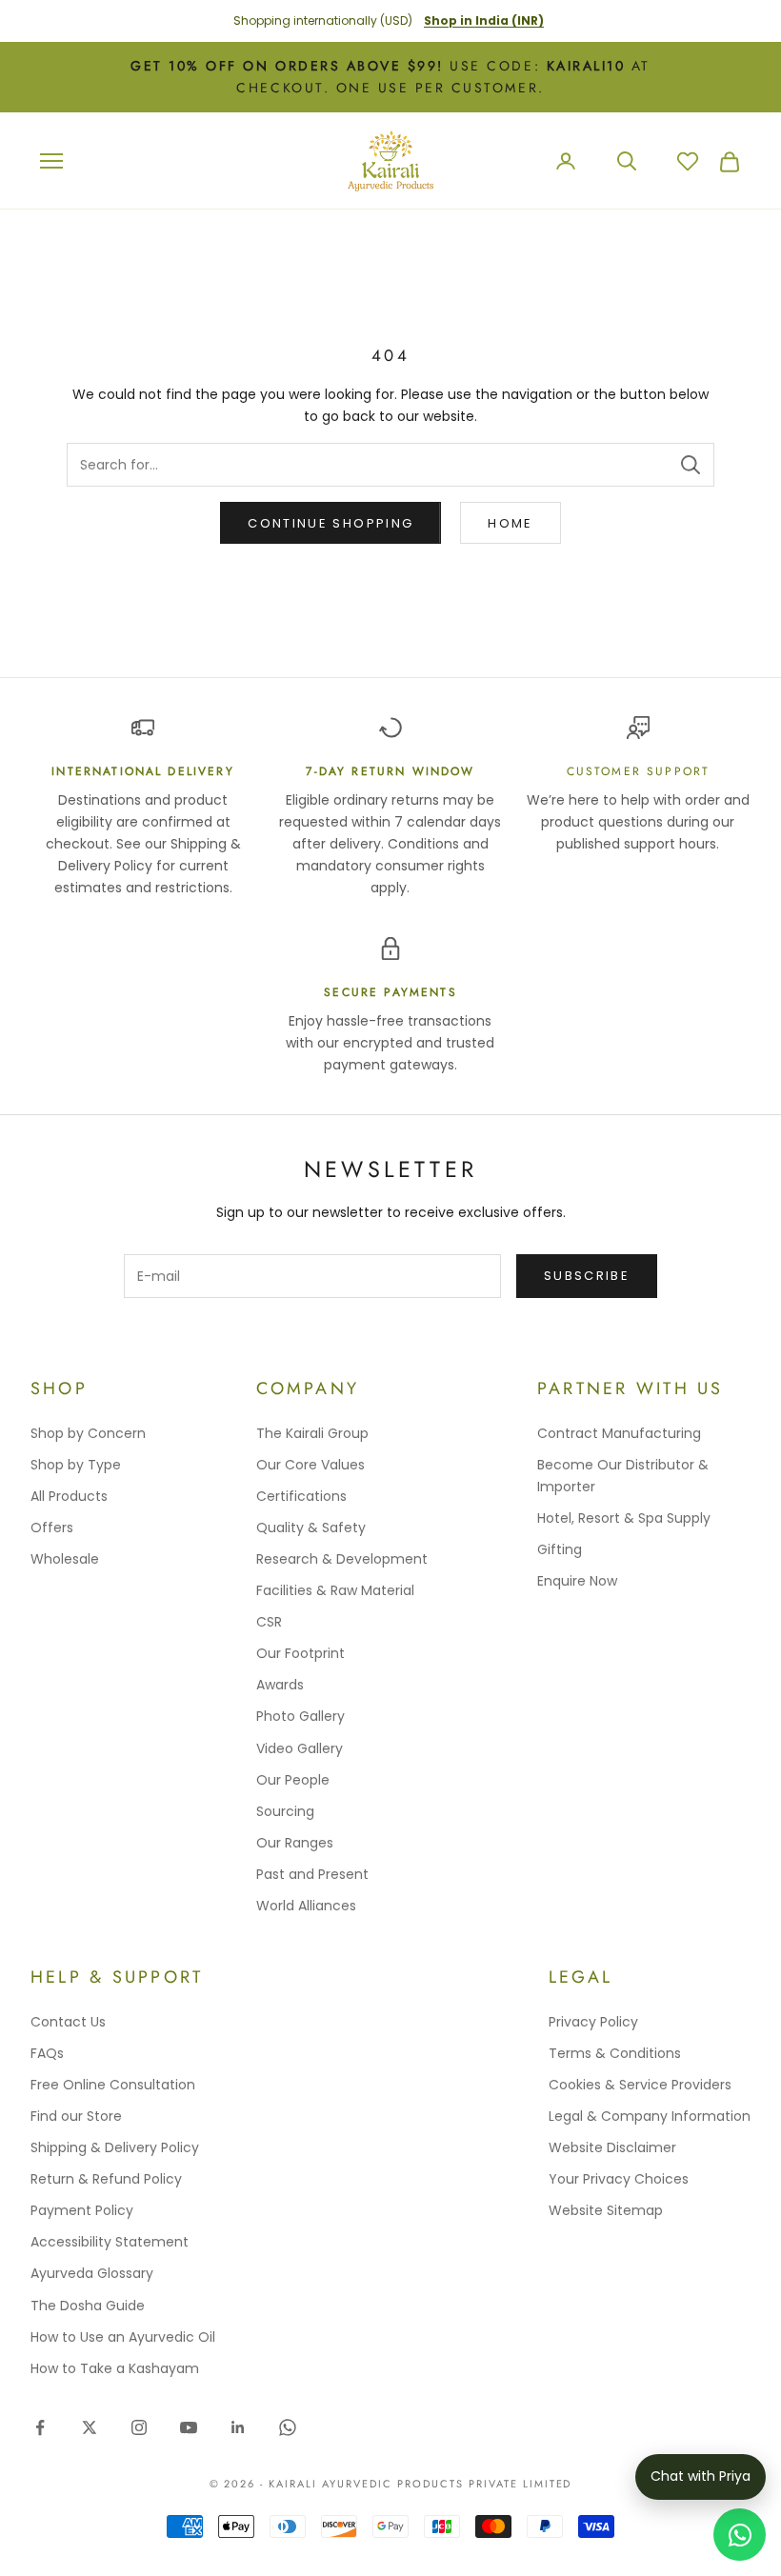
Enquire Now (577, 1581)
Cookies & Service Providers (640, 2085)
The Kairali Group (312, 1433)
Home (510, 523)
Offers (52, 1528)
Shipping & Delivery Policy (115, 2147)
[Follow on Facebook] (40, 2427)
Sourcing (285, 1811)
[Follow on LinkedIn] (238, 2427)
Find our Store (76, 2116)
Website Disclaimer (612, 2147)
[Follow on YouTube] (189, 2427)
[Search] (691, 465)
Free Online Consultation (113, 2085)
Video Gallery (300, 1748)
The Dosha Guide (88, 2306)
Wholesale (65, 1559)
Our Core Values (310, 1465)
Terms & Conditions (615, 2053)
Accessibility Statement (110, 2242)
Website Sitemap (606, 2210)
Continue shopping (330, 523)
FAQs (47, 2053)
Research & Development (342, 1559)
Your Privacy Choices (619, 2179)
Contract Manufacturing (619, 1433)
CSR (269, 1622)
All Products (69, 1496)
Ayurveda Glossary (92, 2273)
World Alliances (306, 1906)
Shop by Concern (88, 1433)
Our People (293, 1780)
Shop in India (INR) (484, 20)
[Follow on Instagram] (139, 2427)
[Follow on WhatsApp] (288, 2427)
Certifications (301, 1496)
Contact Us (68, 2022)
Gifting (560, 1549)
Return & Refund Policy (106, 2179)
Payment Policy (82, 2210)
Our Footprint (300, 1653)
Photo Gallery (300, 1716)
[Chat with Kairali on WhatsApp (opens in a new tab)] (740, 2535)
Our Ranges (295, 1843)
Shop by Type (76, 1465)
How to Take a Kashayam (115, 2368)
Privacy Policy (593, 2022)
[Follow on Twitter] (90, 2427)
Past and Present (312, 1874)
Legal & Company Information (650, 2116)
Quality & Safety (311, 1528)
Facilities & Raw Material (335, 1590)
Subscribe (587, 1276)
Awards (280, 1685)
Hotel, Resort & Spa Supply (624, 1518)
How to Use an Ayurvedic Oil (123, 2337)
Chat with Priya (701, 2476)
